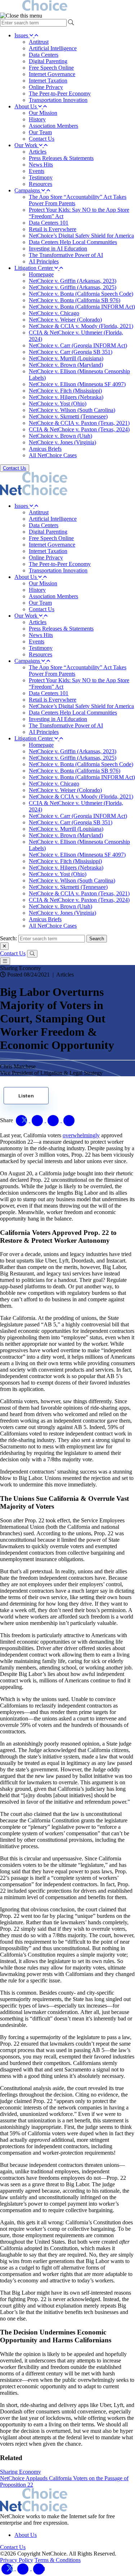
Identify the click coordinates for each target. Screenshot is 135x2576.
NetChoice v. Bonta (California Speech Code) (81, 294)
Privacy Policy (17, 2560)
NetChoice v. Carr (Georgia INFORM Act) (78, 345)
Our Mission (43, 113)
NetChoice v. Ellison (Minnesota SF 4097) (77, 384)
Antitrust (39, 42)
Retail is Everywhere (53, 229)
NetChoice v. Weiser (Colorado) (65, 320)
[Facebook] (24, 2568)
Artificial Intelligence (53, 48)
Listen (26, 1096)
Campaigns (28, 190)
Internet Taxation (48, 81)
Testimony (41, 177)
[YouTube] (39, 2568)
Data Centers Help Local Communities (73, 242)
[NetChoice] (67, 6)
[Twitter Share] (22, 1120)
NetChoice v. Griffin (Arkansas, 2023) (73, 281)
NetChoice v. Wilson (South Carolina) (72, 410)
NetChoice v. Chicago (54, 313)
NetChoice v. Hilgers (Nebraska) (66, 397)
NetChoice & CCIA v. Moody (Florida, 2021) (81, 326)
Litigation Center (34, 268)
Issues (22, 35)
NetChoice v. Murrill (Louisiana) (66, 358)
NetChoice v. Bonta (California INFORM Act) (82, 307)
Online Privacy (46, 87)
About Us (26, 106)
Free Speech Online (51, 68)
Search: (8, 938)
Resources (40, 184)
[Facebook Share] (38, 1120)
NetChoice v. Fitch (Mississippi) (65, 391)
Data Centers (44, 55)
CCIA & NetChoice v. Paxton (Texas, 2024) (79, 429)
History (37, 119)
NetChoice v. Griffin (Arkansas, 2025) (73, 287)
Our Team (40, 132)
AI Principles (44, 261)
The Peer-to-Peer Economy (60, 93)
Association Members (53, 126)
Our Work (27, 145)
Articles (38, 152)
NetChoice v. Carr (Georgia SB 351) (71, 352)
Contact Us (42, 139)
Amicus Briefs (45, 449)
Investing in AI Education (58, 249)
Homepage (41, 274)
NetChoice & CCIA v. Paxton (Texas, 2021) (79, 423)
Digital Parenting (48, 61)
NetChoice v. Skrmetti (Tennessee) (68, 416)
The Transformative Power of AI (66, 255)
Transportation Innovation (58, 100)
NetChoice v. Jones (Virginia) (62, 442)
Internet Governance (52, 74)
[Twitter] (8, 2568)
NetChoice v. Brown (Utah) (60, 436)
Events (37, 171)
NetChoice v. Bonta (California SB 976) (75, 300)
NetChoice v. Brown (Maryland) (66, 365)
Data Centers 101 (49, 223)
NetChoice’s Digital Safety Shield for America (81, 236)
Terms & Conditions (58, 2560)
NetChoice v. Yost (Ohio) (58, 404)
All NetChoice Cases (53, 455)
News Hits (41, 165)
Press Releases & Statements (61, 158)
